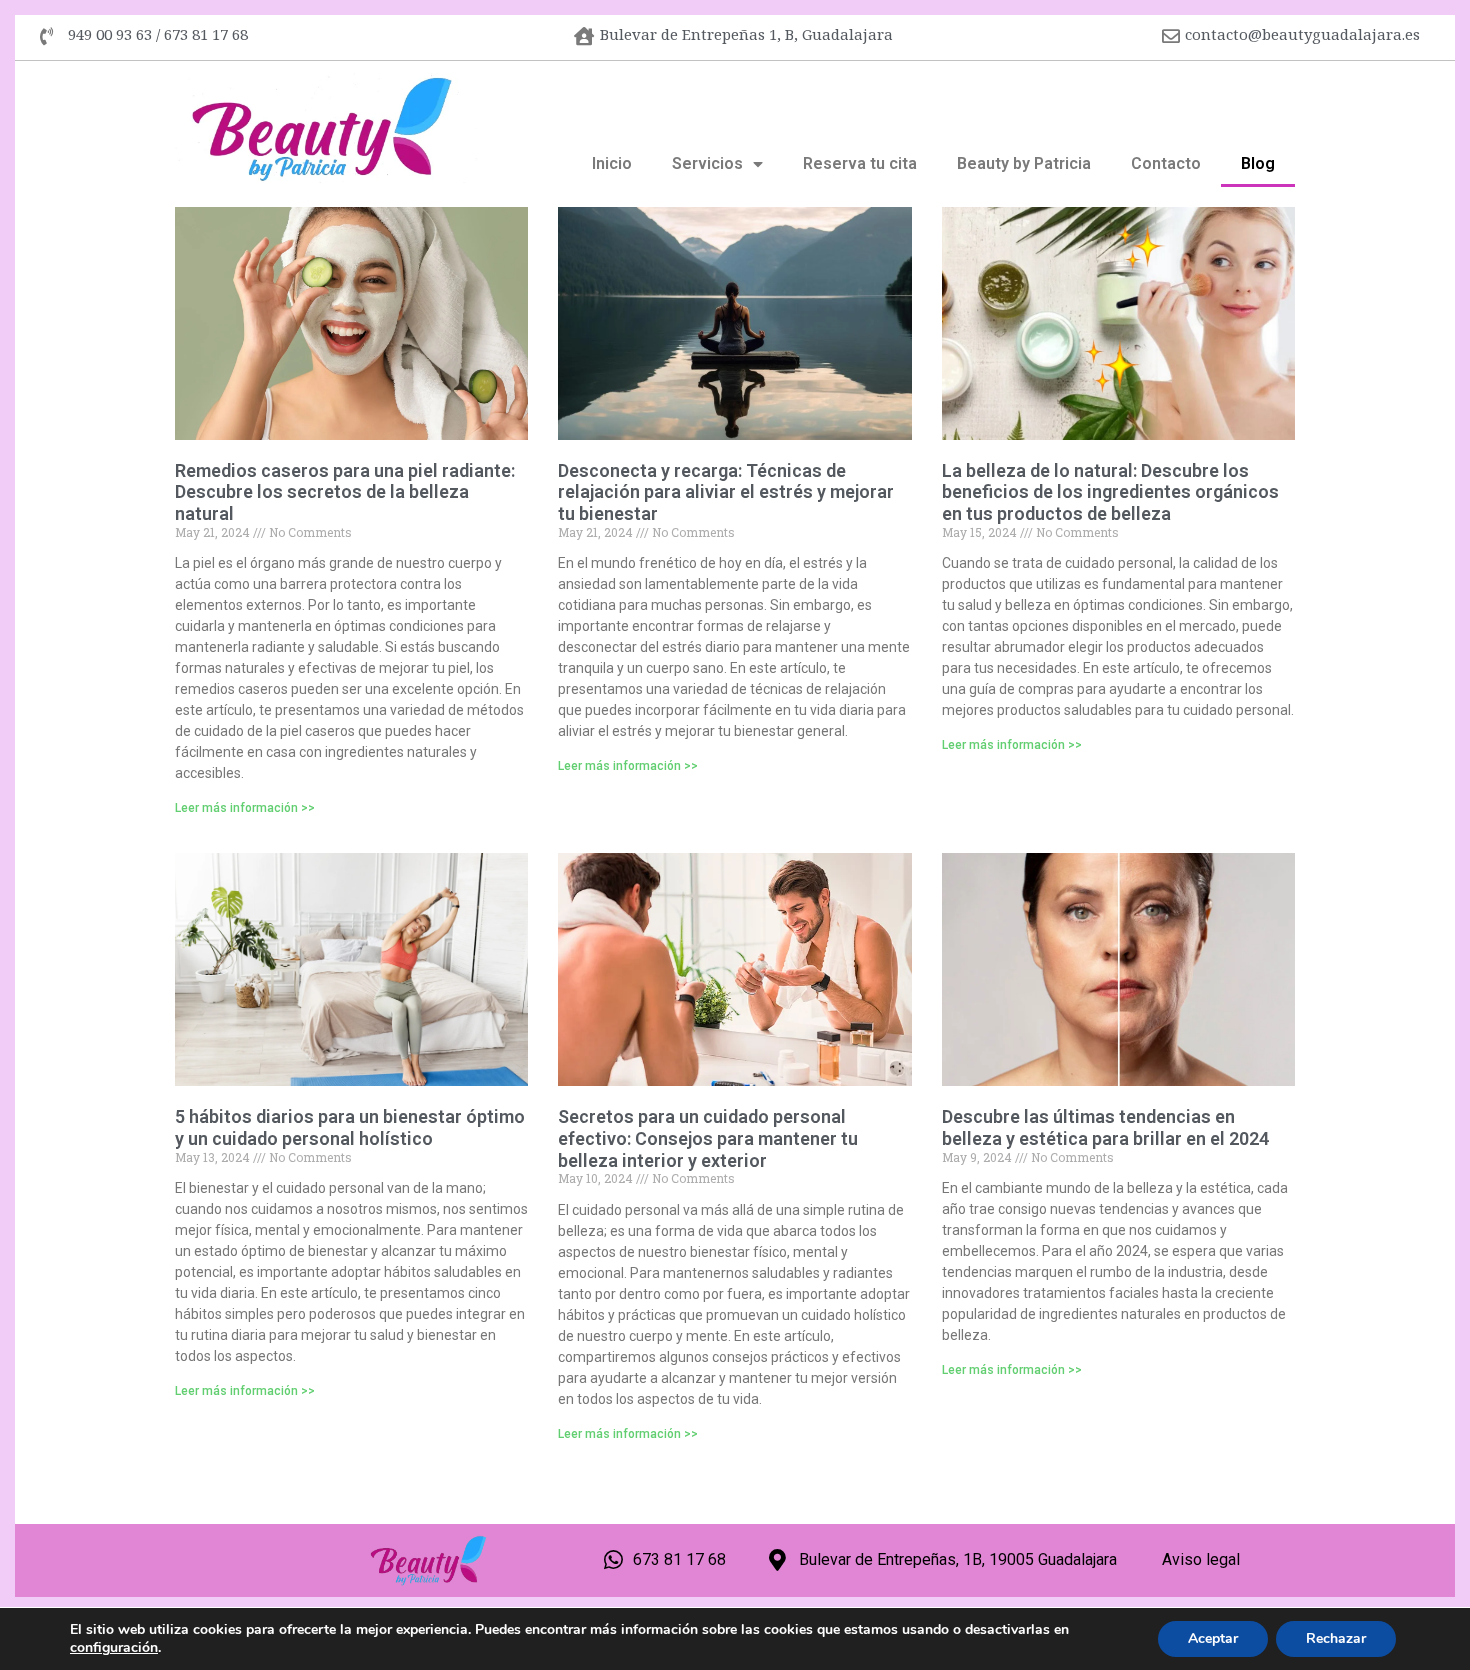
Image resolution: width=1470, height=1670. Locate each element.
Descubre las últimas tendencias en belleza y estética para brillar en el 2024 (1105, 1127)
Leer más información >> (245, 808)
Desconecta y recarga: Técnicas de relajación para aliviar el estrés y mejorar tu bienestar (726, 492)
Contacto (1166, 163)
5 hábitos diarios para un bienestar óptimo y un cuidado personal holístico (350, 1127)
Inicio (612, 163)
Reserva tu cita (860, 163)
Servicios (707, 163)
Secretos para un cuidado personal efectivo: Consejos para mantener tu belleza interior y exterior (708, 1138)
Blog (1258, 163)
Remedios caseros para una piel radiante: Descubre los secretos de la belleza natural (345, 492)
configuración (114, 1648)
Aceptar (1213, 1638)
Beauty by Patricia (1024, 163)
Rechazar (1336, 1638)
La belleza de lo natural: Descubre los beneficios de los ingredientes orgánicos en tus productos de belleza (1110, 492)
